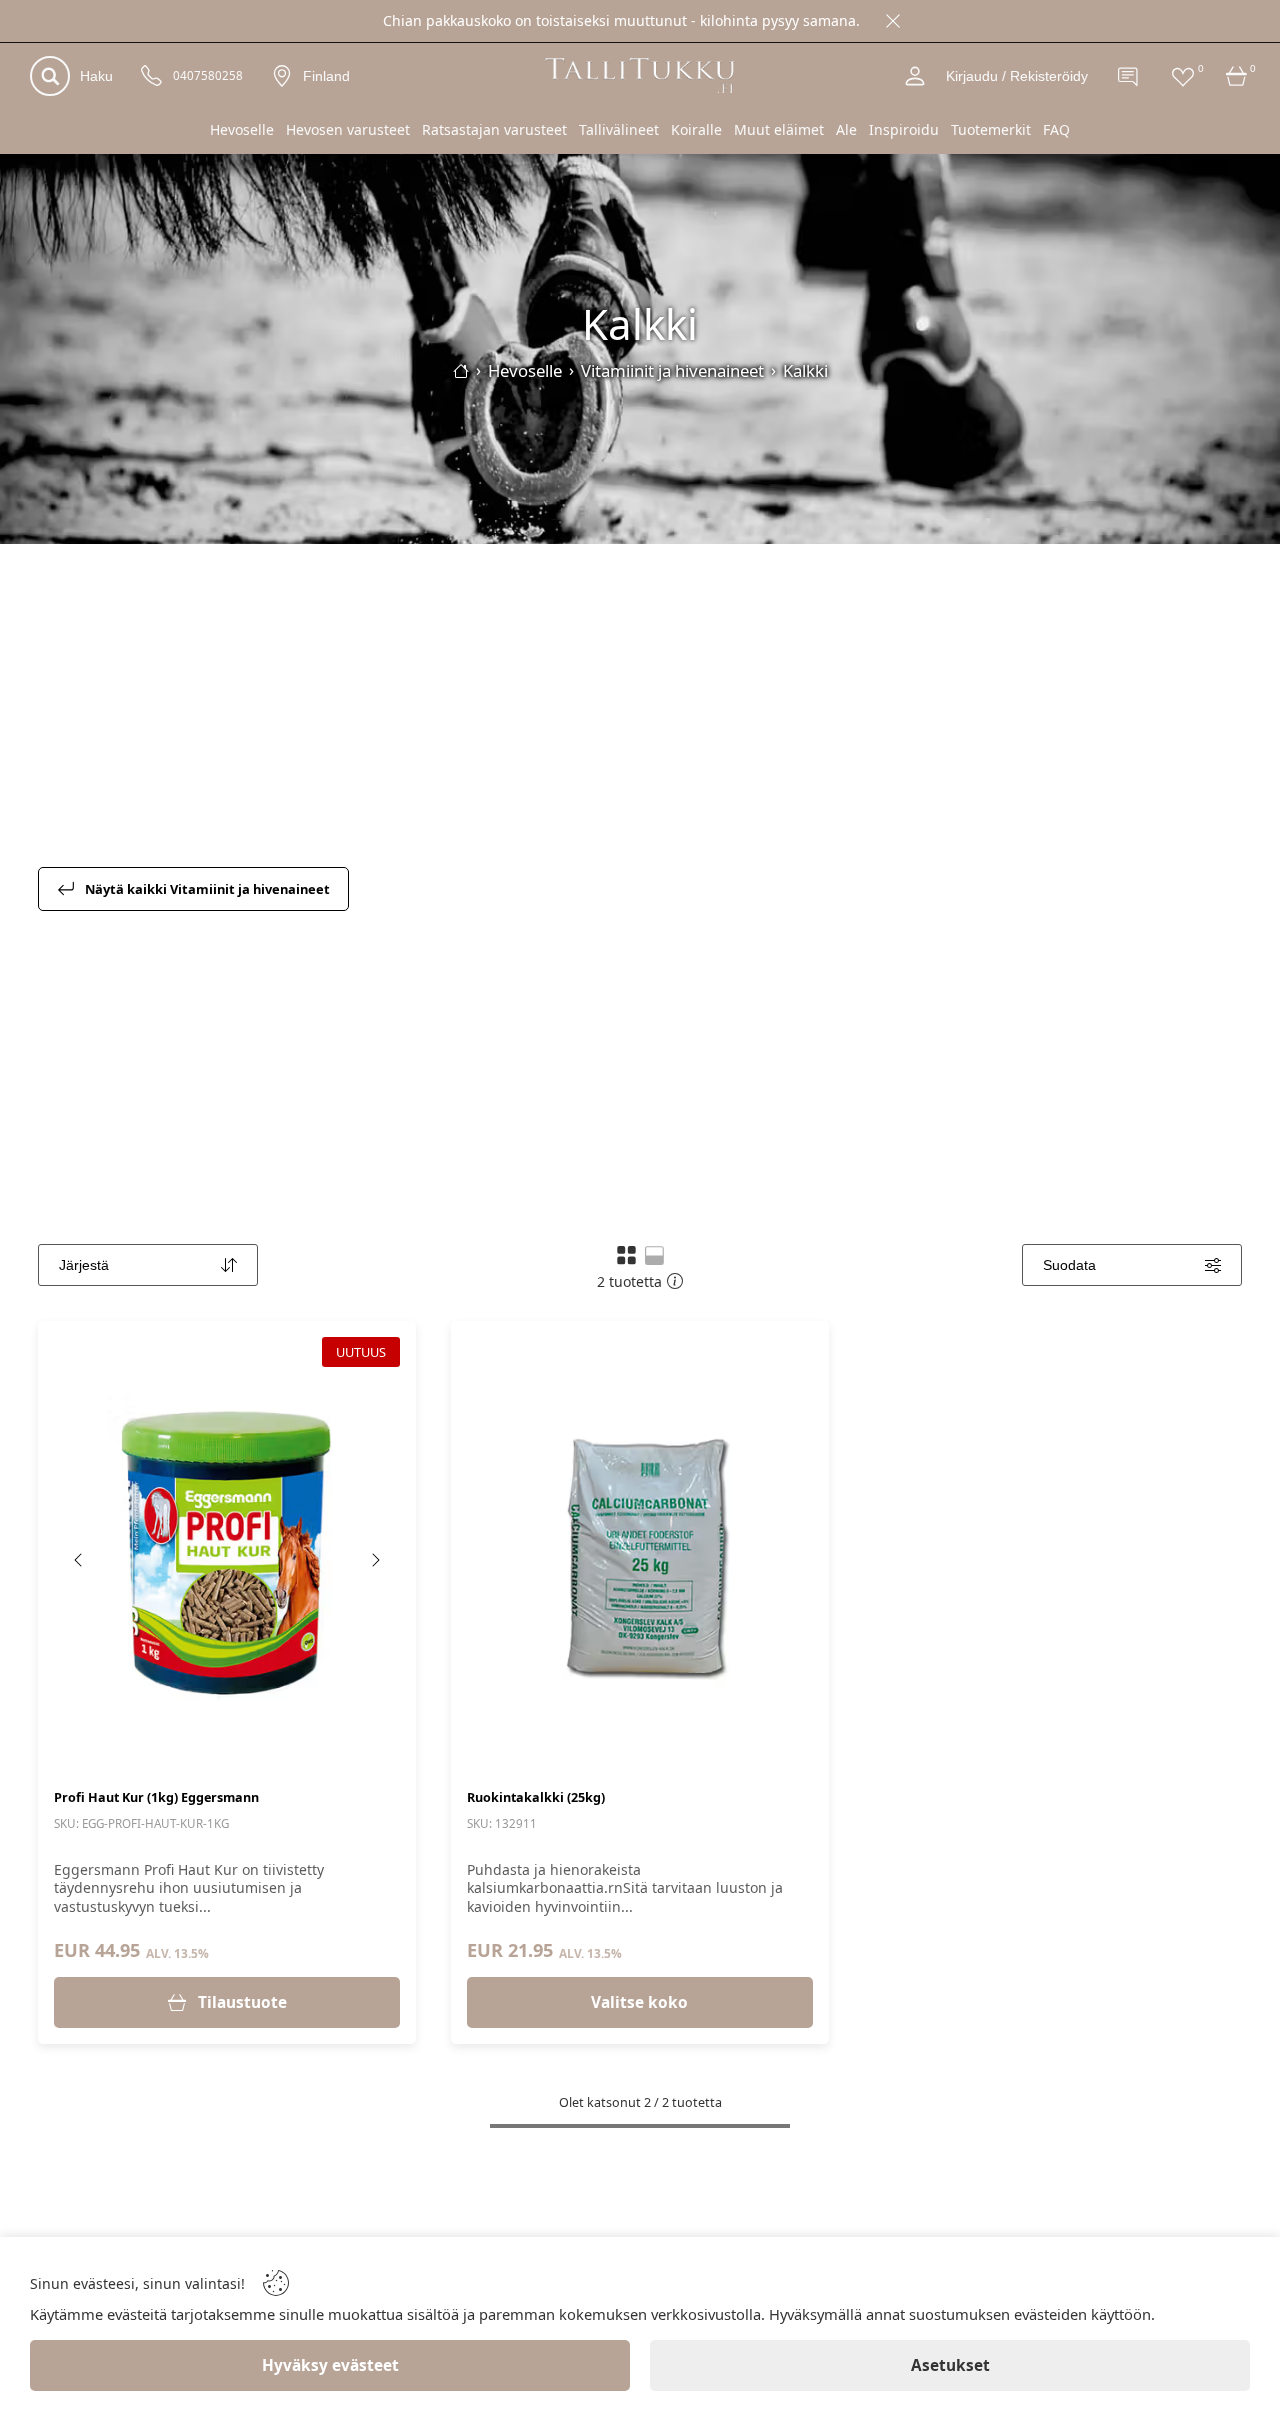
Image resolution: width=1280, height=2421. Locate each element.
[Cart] (1237, 76)
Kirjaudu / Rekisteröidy (1017, 76)
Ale (846, 129)
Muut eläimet (779, 129)
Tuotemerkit (991, 129)
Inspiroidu (904, 129)
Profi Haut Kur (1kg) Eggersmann (156, 1797)
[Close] (893, 21)
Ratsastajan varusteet (494, 129)
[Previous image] (79, 1560)
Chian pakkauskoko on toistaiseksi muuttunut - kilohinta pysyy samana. (621, 20)
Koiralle (696, 129)
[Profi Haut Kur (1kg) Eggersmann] (227, 1553)
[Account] (915, 76)
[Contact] (1129, 76)
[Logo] (640, 75)
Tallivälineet (619, 129)
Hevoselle (242, 129)
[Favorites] (1183, 76)
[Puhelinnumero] (152, 76)
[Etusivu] (461, 371)
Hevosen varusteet (348, 129)
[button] (626, 1254)
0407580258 (208, 76)
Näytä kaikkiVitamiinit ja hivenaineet (207, 889)
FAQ (1056, 129)
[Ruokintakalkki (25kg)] (640, 1553)
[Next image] (375, 1560)
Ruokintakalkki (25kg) (536, 1797)
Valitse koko (639, 2002)
